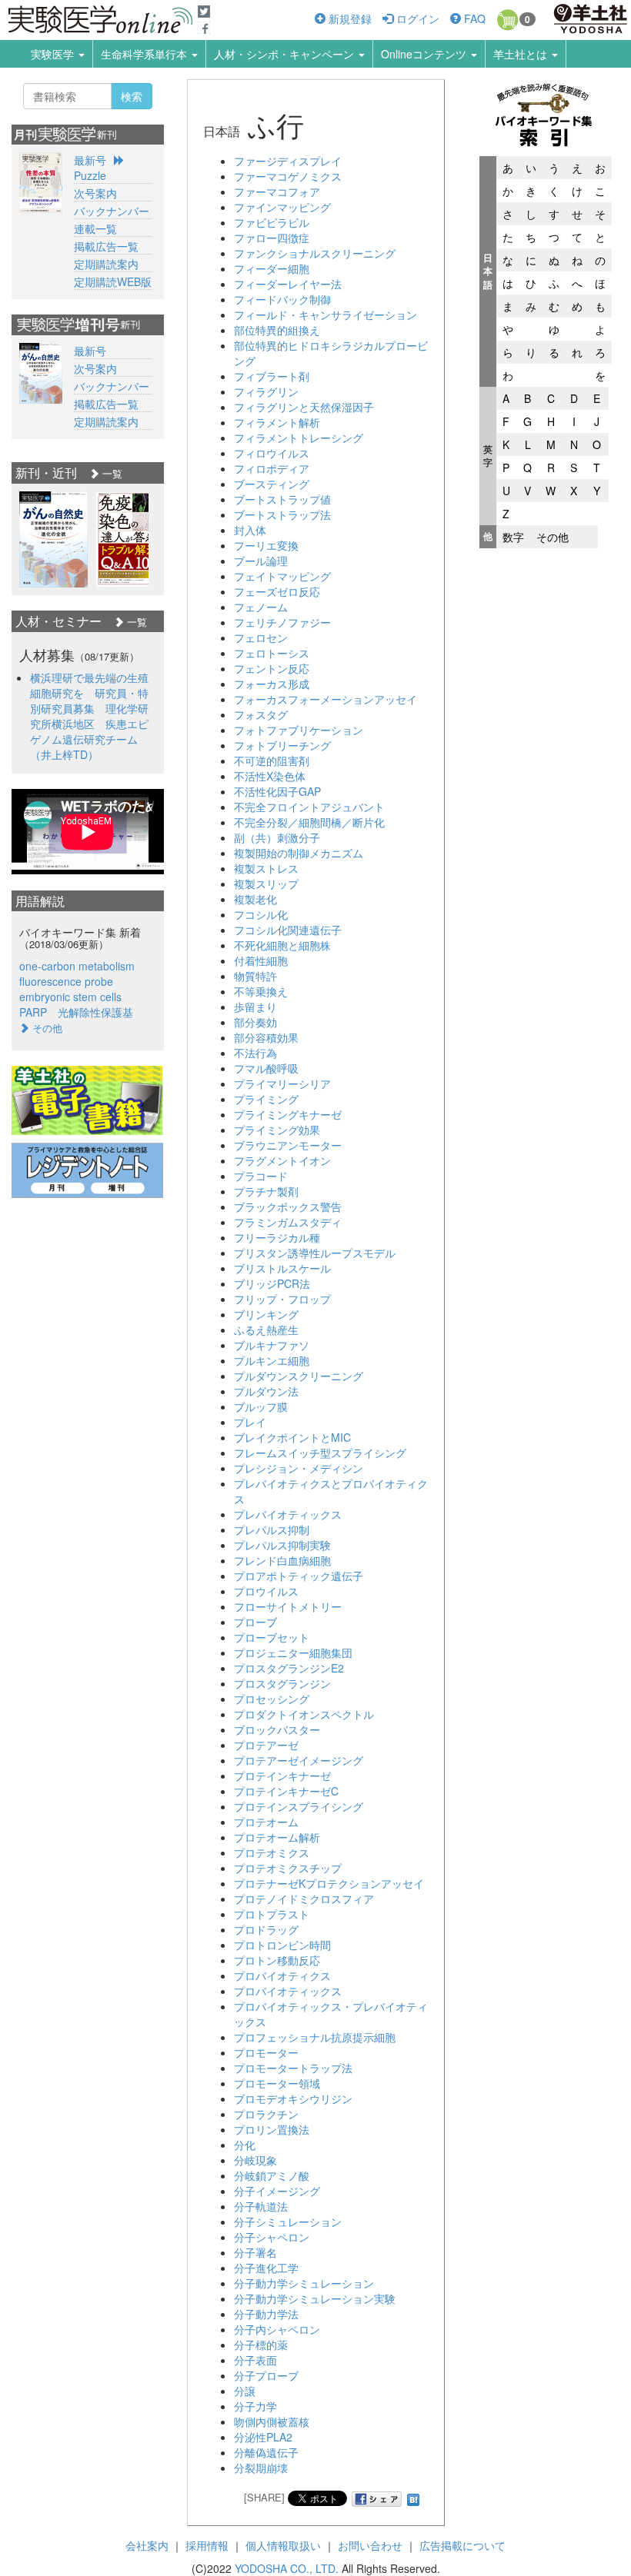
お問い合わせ (370, 2545)
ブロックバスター (277, 1729)
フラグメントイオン (282, 1160)
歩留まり (255, 1007)
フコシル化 (261, 914)
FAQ (473, 18)
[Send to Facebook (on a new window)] (377, 2499)
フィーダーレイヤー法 (288, 284)
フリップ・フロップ (282, 1299)
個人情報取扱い (283, 2545)
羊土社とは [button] (522, 54)
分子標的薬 (261, 2345)
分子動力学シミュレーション (304, 2283)
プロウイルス (266, 1591)
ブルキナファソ (272, 1345)
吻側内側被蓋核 (272, 2421)
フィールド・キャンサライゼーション (326, 315)
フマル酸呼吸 (266, 1068)
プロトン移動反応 (277, 1960)
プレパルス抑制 (272, 1529)
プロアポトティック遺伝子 (299, 1576)
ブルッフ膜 (261, 1406)
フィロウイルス (272, 453)
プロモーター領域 (277, 2083)
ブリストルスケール (282, 1268)
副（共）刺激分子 (277, 837)
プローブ (255, 1622)
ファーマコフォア (277, 191)
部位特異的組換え (277, 330)
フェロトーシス (272, 653)
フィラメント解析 (277, 422)
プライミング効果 (277, 1130)
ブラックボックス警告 (288, 1206)
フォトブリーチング (282, 745)
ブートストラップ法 (282, 514)
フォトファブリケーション (299, 730)
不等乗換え (261, 991)
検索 (132, 96)
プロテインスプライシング (299, 1806)
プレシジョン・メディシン (299, 1468)
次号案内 (95, 193)
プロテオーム (266, 1822)
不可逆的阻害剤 (272, 760)
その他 (553, 537)
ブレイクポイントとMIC (292, 1437)
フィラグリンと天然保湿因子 (304, 407)
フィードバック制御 (282, 299)
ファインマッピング (282, 207)
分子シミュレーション (288, 2222)
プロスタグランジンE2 (289, 1668)
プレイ (250, 1422)
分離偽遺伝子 (266, 2452)
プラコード (261, 1176)
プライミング (266, 1099)
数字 (513, 537)
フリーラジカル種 (277, 1237)
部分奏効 (255, 1022)
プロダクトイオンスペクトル (304, 1714)
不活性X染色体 (270, 776)
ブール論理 (261, 561)
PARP (33, 1012)
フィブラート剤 (272, 376)
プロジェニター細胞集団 (293, 1652)
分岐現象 (255, 2160)
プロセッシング (272, 1699)
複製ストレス (266, 868)
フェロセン (261, 637)
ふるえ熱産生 (266, 1330)
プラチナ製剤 (266, 1191)
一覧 (111, 473)
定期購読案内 (106, 264)
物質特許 (255, 976)
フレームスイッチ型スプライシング (320, 1453)
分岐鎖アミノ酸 (272, 2175)
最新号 (90, 160)
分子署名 (255, 2252)
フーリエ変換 (266, 545)
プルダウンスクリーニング (299, 1376)
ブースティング (272, 484)
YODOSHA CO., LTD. (287, 2568)
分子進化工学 (266, 2268)
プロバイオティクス (282, 1975)
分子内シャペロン (277, 2329)
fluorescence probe (66, 981)
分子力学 (255, 2406)
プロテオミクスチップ (288, 1868)
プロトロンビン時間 (282, 1945)
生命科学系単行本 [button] (145, 54)
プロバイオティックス (288, 1991)
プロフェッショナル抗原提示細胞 (315, 2037)
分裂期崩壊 (261, 2468)
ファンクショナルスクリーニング (315, 253)
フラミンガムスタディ (288, 1222)
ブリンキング (266, 1314)
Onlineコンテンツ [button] (425, 54)
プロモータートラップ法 (293, 2068)
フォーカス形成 (272, 684)
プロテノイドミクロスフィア (304, 1899)
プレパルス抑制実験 (282, 1545)
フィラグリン (266, 391)
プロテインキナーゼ (282, 1776)
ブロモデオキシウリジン (293, 2098)
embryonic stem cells (70, 997)
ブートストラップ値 (282, 499)
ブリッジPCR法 (272, 1283)
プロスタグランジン (282, 1683)
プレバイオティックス (288, 1514)
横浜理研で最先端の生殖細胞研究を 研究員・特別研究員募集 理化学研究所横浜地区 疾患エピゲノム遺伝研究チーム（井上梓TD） (89, 716)
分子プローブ (266, 2375)
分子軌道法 (261, 2206)
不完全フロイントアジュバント (309, 807)
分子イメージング (277, 2191)
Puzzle (90, 175)
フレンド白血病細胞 (282, 1560)
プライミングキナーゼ (288, 1114)
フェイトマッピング (282, 576)
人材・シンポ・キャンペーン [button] (285, 54)
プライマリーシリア (282, 1083)
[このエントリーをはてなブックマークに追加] (413, 2497)
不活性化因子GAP (277, 791)
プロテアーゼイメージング (299, 1760)
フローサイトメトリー (288, 1606)
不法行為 (255, 1053)
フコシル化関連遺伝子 (288, 930)
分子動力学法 (266, 2314)
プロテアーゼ (266, 1745)
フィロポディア (272, 468)
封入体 (250, 530)
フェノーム (261, 607)
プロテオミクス (272, 1852)
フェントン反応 (272, 668)
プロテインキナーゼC (286, 1791)
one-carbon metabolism (77, 966)
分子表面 (255, 2360)
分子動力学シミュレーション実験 (315, 2298)
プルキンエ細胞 (272, 1360)
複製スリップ (266, 884)
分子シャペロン (272, 2237)
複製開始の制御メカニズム (299, 853)
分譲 (245, 2391)
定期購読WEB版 (113, 281)
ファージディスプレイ (288, 161)
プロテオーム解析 (277, 1837)
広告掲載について (462, 2545)
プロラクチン (266, 2114)
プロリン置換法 (272, 2129)
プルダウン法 (266, 1391)
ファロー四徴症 (272, 238)
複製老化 (255, 899)
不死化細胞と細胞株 (282, 945)
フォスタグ (261, 714)
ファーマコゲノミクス (288, 176)
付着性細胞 (261, 960)
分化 (245, 2145)
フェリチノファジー (282, 622)
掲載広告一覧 (106, 246)
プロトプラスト (272, 1914)
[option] (53, 539)
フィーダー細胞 (272, 268)
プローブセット (272, 1637)
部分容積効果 (266, 1037)
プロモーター (266, 2052)
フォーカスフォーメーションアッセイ (326, 699)
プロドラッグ (266, 1929)
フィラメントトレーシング (299, 438)
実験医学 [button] (54, 54)
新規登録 (349, 18)
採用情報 (207, 2545)
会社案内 (147, 2545)
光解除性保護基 (95, 1012)
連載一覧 (95, 228)
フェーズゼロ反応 (277, 591)
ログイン (416, 18)
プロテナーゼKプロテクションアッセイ (329, 1883)
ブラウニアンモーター (288, 1145)
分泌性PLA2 (263, 2437)
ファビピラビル (272, 222)
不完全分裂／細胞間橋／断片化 (309, 822)
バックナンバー (112, 211)
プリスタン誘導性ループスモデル (315, 1253)
